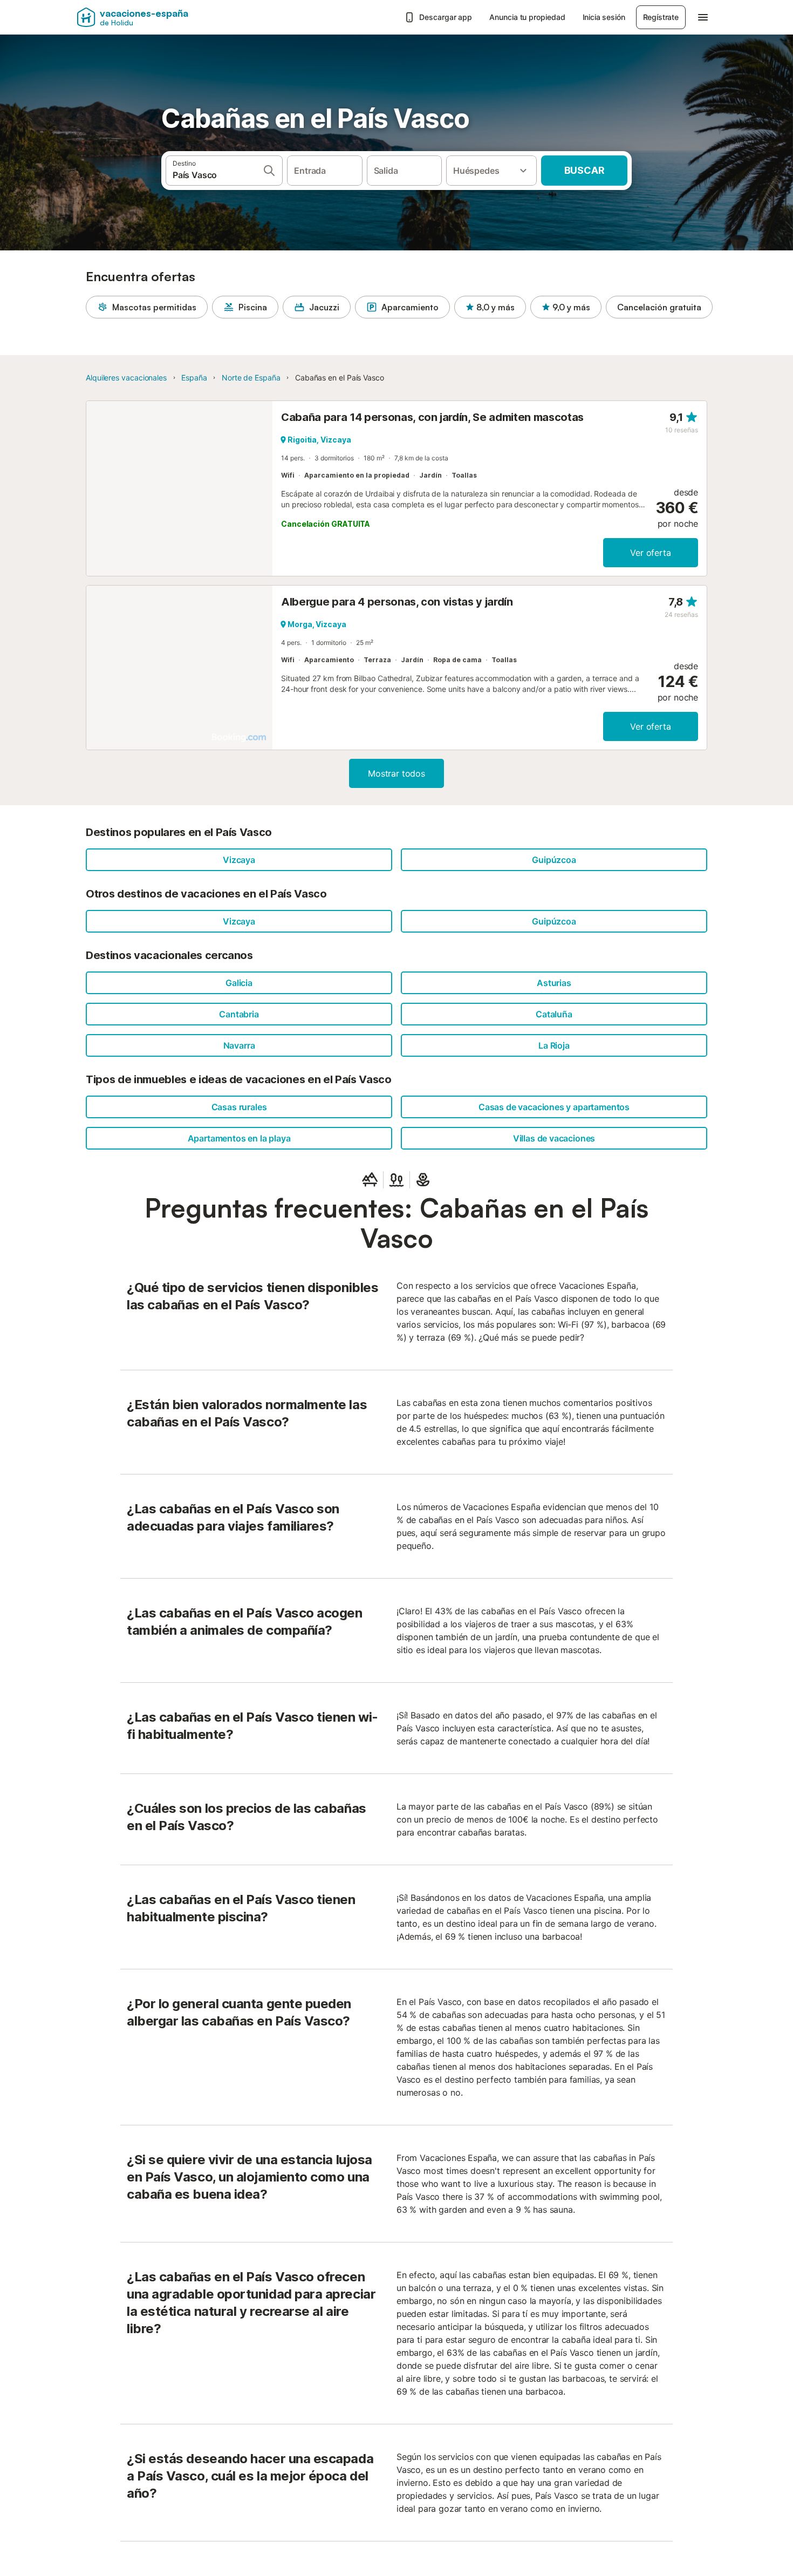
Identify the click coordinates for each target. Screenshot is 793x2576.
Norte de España (251, 378)
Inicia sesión (604, 17)
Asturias (554, 983)
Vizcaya (239, 860)
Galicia (239, 983)
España (194, 378)
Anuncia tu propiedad (527, 17)
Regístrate (661, 17)
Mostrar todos (396, 773)
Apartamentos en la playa (239, 1138)
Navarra (239, 1045)
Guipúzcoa (554, 860)
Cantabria (239, 1014)
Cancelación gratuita (659, 307)
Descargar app (446, 17)
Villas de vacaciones (554, 1138)
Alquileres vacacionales (126, 378)
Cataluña (554, 1014)
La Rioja (554, 1045)
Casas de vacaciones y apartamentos (554, 1107)
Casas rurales (239, 1107)
